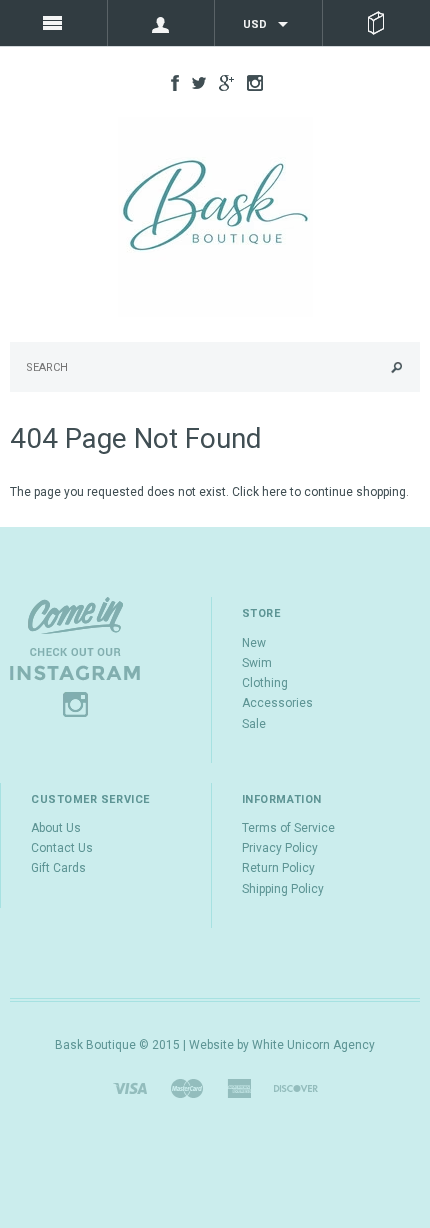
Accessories (277, 703)
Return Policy (278, 868)
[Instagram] (75, 657)
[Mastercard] (187, 1088)
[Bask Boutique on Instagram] (250, 82)
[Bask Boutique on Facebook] (170, 82)
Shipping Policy (283, 889)
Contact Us (62, 848)
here (274, 492)
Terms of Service (288, 828)
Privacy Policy (280, 848)
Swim (257, 663)
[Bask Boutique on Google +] (221, 82)
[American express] (239, 1088)
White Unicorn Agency (313, 1045)
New (254, 643)
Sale (254, 724)
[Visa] (130, 1088)
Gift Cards (58, 868)
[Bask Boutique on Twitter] (194, 82)
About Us (56, 828)
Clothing (265, 683)
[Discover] (296, 1088)
